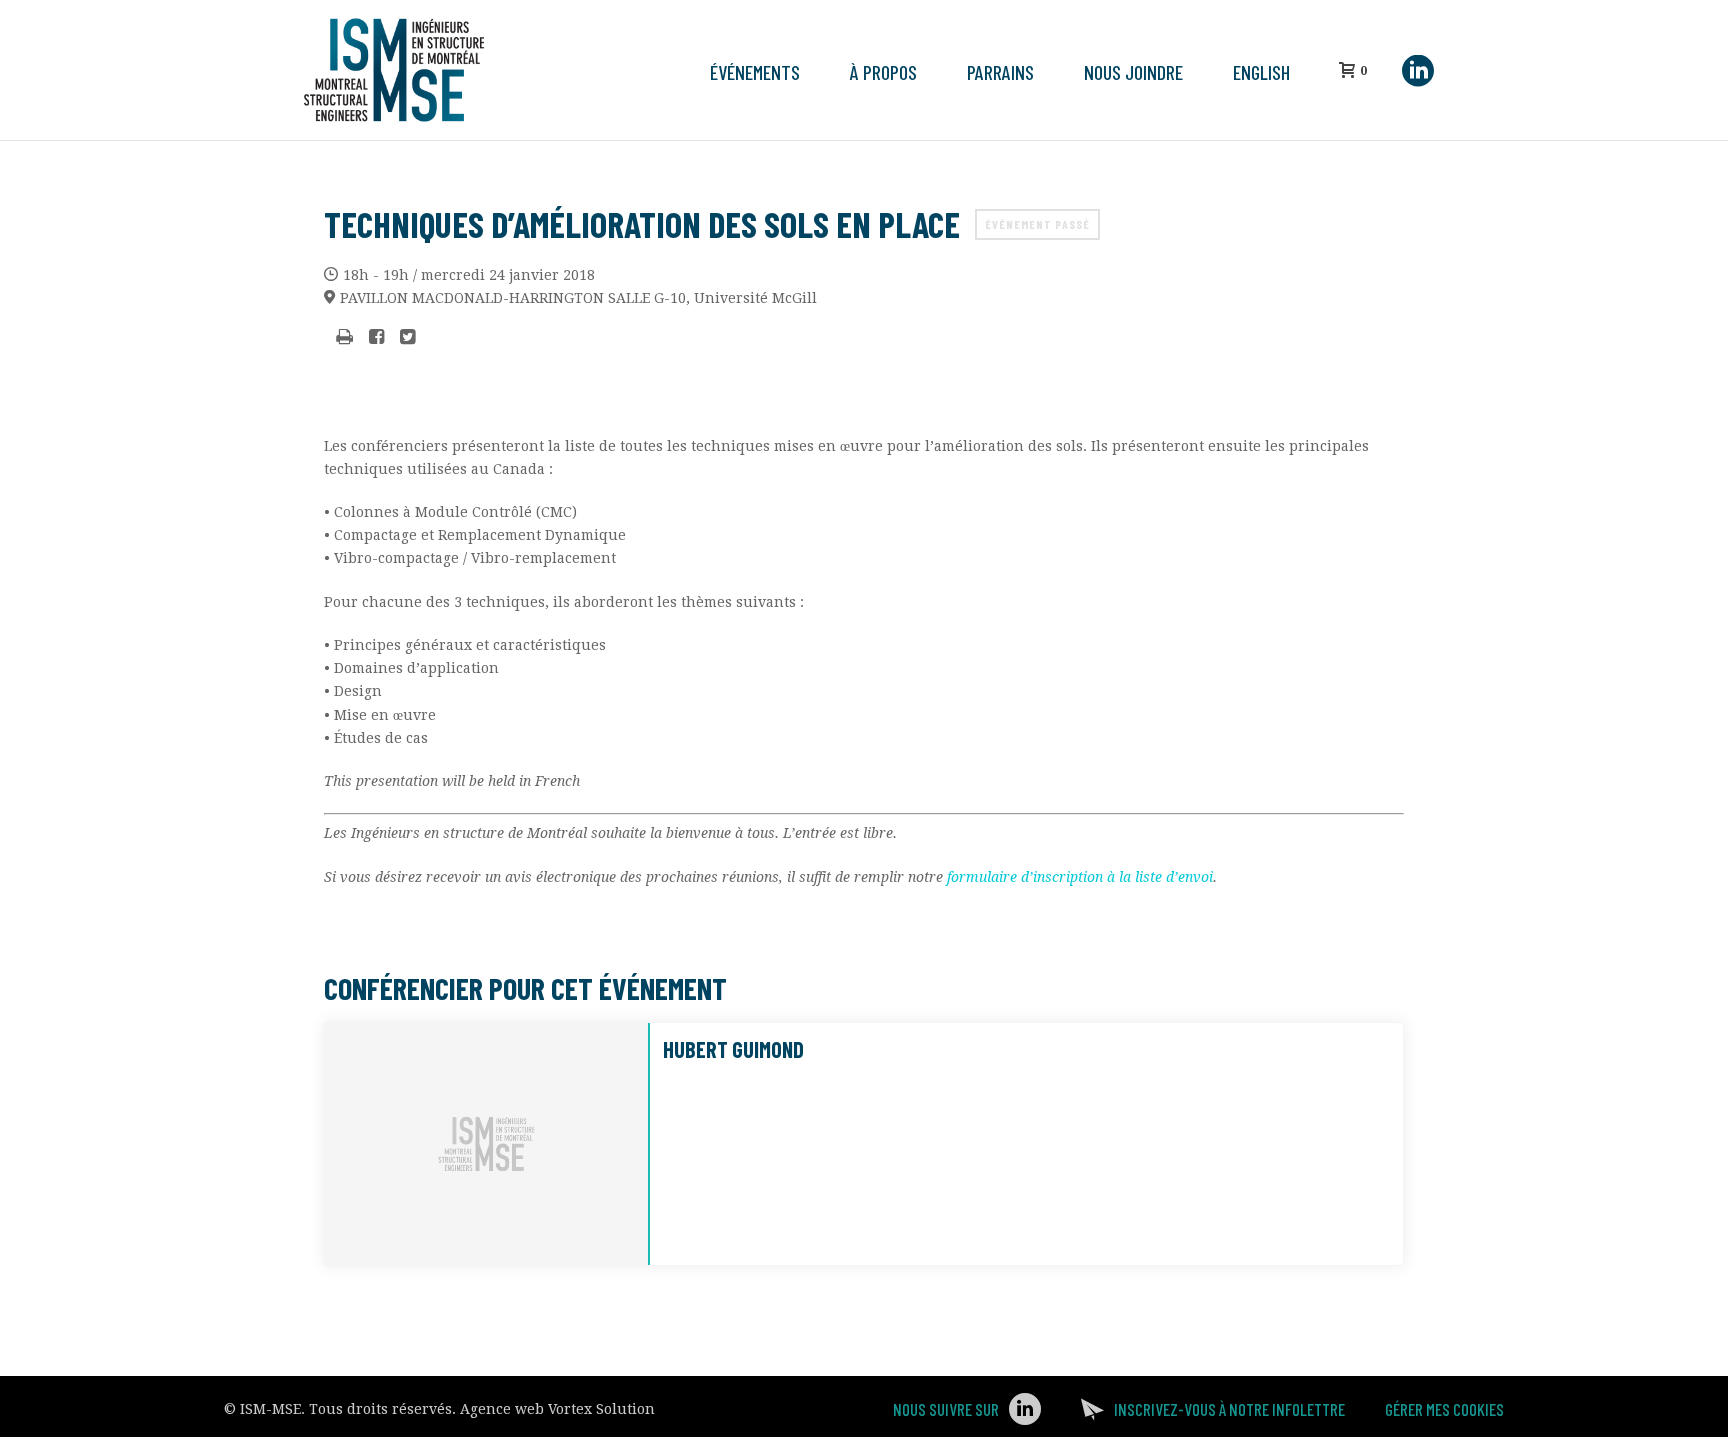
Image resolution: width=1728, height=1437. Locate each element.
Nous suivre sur (946, 1409)
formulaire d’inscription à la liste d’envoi (1080, 877)
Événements (755, 72)
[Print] (344, 338)
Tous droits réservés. (382, 1409)
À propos (883, 72)
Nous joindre (1133, 72)
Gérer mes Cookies (1444, 1409)
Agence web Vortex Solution (557, 1409)
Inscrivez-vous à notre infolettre (1229, 1409)
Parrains (1000, 72)
